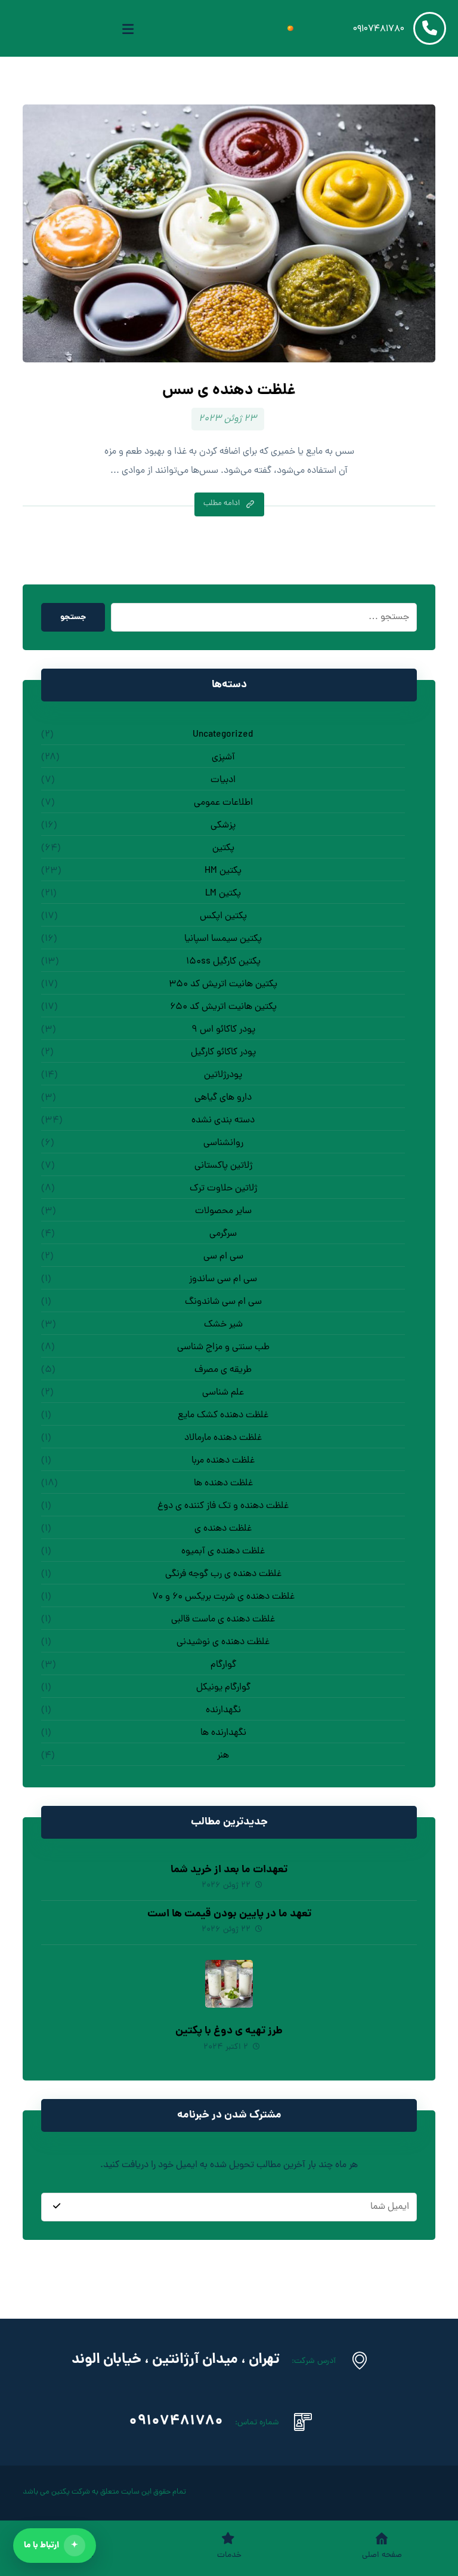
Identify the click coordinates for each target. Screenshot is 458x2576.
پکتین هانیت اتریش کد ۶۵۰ (223, 1007)
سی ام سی (223, 1257)
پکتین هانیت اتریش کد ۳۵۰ (223, 984)
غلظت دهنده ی (223, 1529)
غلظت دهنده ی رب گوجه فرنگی (223, 1574)
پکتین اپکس (223, 916)
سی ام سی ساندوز (223, 1279)
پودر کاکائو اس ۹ (223, 1030)
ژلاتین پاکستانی (223, 1166)
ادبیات (223, 780)
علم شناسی (223, 1393)
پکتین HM (223, 871)
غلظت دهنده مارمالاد (223, 1438)
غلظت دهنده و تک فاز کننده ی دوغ (223, 1506)
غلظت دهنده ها (223, 1484)
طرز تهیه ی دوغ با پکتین (229, 2031)
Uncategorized (223, 735)
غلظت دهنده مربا (223, 1461)
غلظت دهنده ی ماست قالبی (223, 1620)
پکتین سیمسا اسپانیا (223, 939)
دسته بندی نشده (223, 1121)
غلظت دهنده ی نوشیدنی (223, 1642)
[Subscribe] (57, 2207)
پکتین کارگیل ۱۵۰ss (223, 962)
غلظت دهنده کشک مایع (223, 1415)
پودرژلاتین (223, 1075)
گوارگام (223, 1665)
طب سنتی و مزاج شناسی (223, 1347)
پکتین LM (223, 894)
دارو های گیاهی (223, 1098)
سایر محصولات (223, 1211)
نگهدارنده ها (223, 1733)
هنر (223, 1756)
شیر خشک (223, 1325)
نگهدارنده (223, 1710)
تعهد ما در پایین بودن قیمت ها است (229, 1914)
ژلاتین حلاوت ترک (223, 1189)
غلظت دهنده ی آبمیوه (223, 1552)
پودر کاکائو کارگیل (223, 1052)
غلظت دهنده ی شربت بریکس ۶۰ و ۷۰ (223, 1597)
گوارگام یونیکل (223, 1688)
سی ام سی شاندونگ (223, 1302)
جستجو (73, 617)
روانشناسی (223, 1143)
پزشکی (223, 826)
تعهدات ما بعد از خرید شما (229, 1870)
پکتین (223, 848)
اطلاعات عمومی (223, 803)
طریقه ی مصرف (223, 1370)
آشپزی (223, 758)
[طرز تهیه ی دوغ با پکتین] (229, 1984)
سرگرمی (223, 1234)
